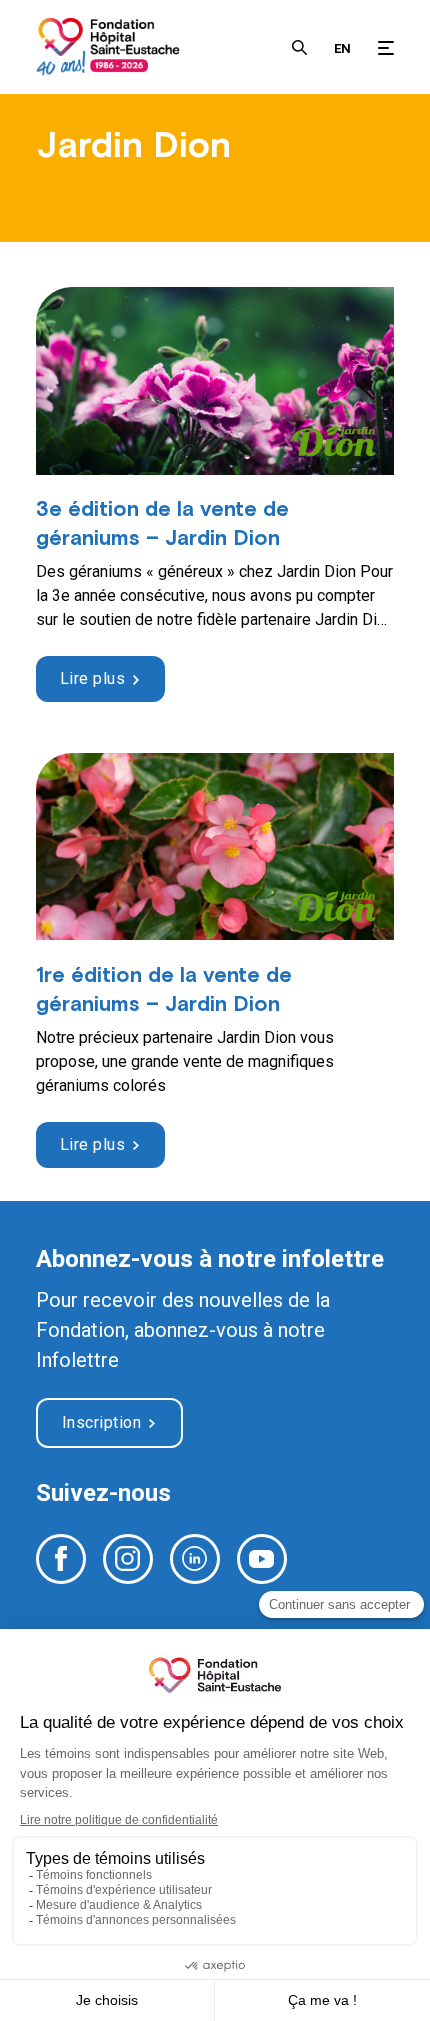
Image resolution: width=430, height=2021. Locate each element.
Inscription (102, 1422)
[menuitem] (342, 47)
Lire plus (93, 678)
